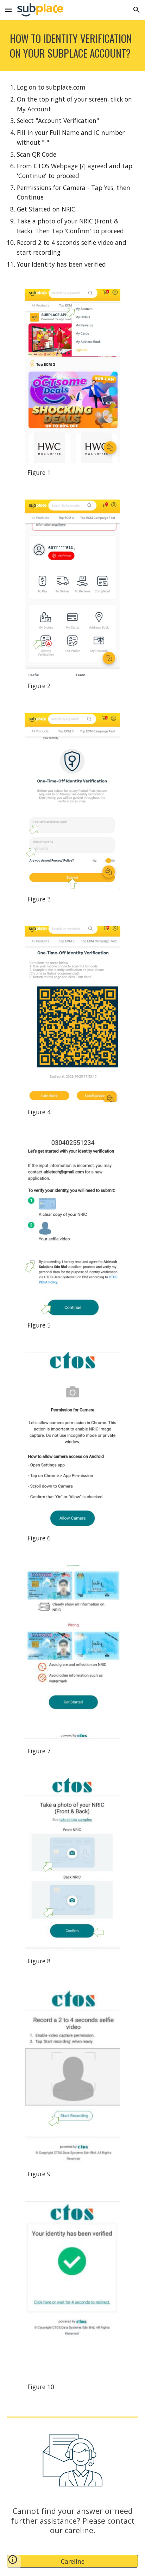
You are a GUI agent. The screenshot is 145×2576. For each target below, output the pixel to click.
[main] (72, 45)
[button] (8, 10)
